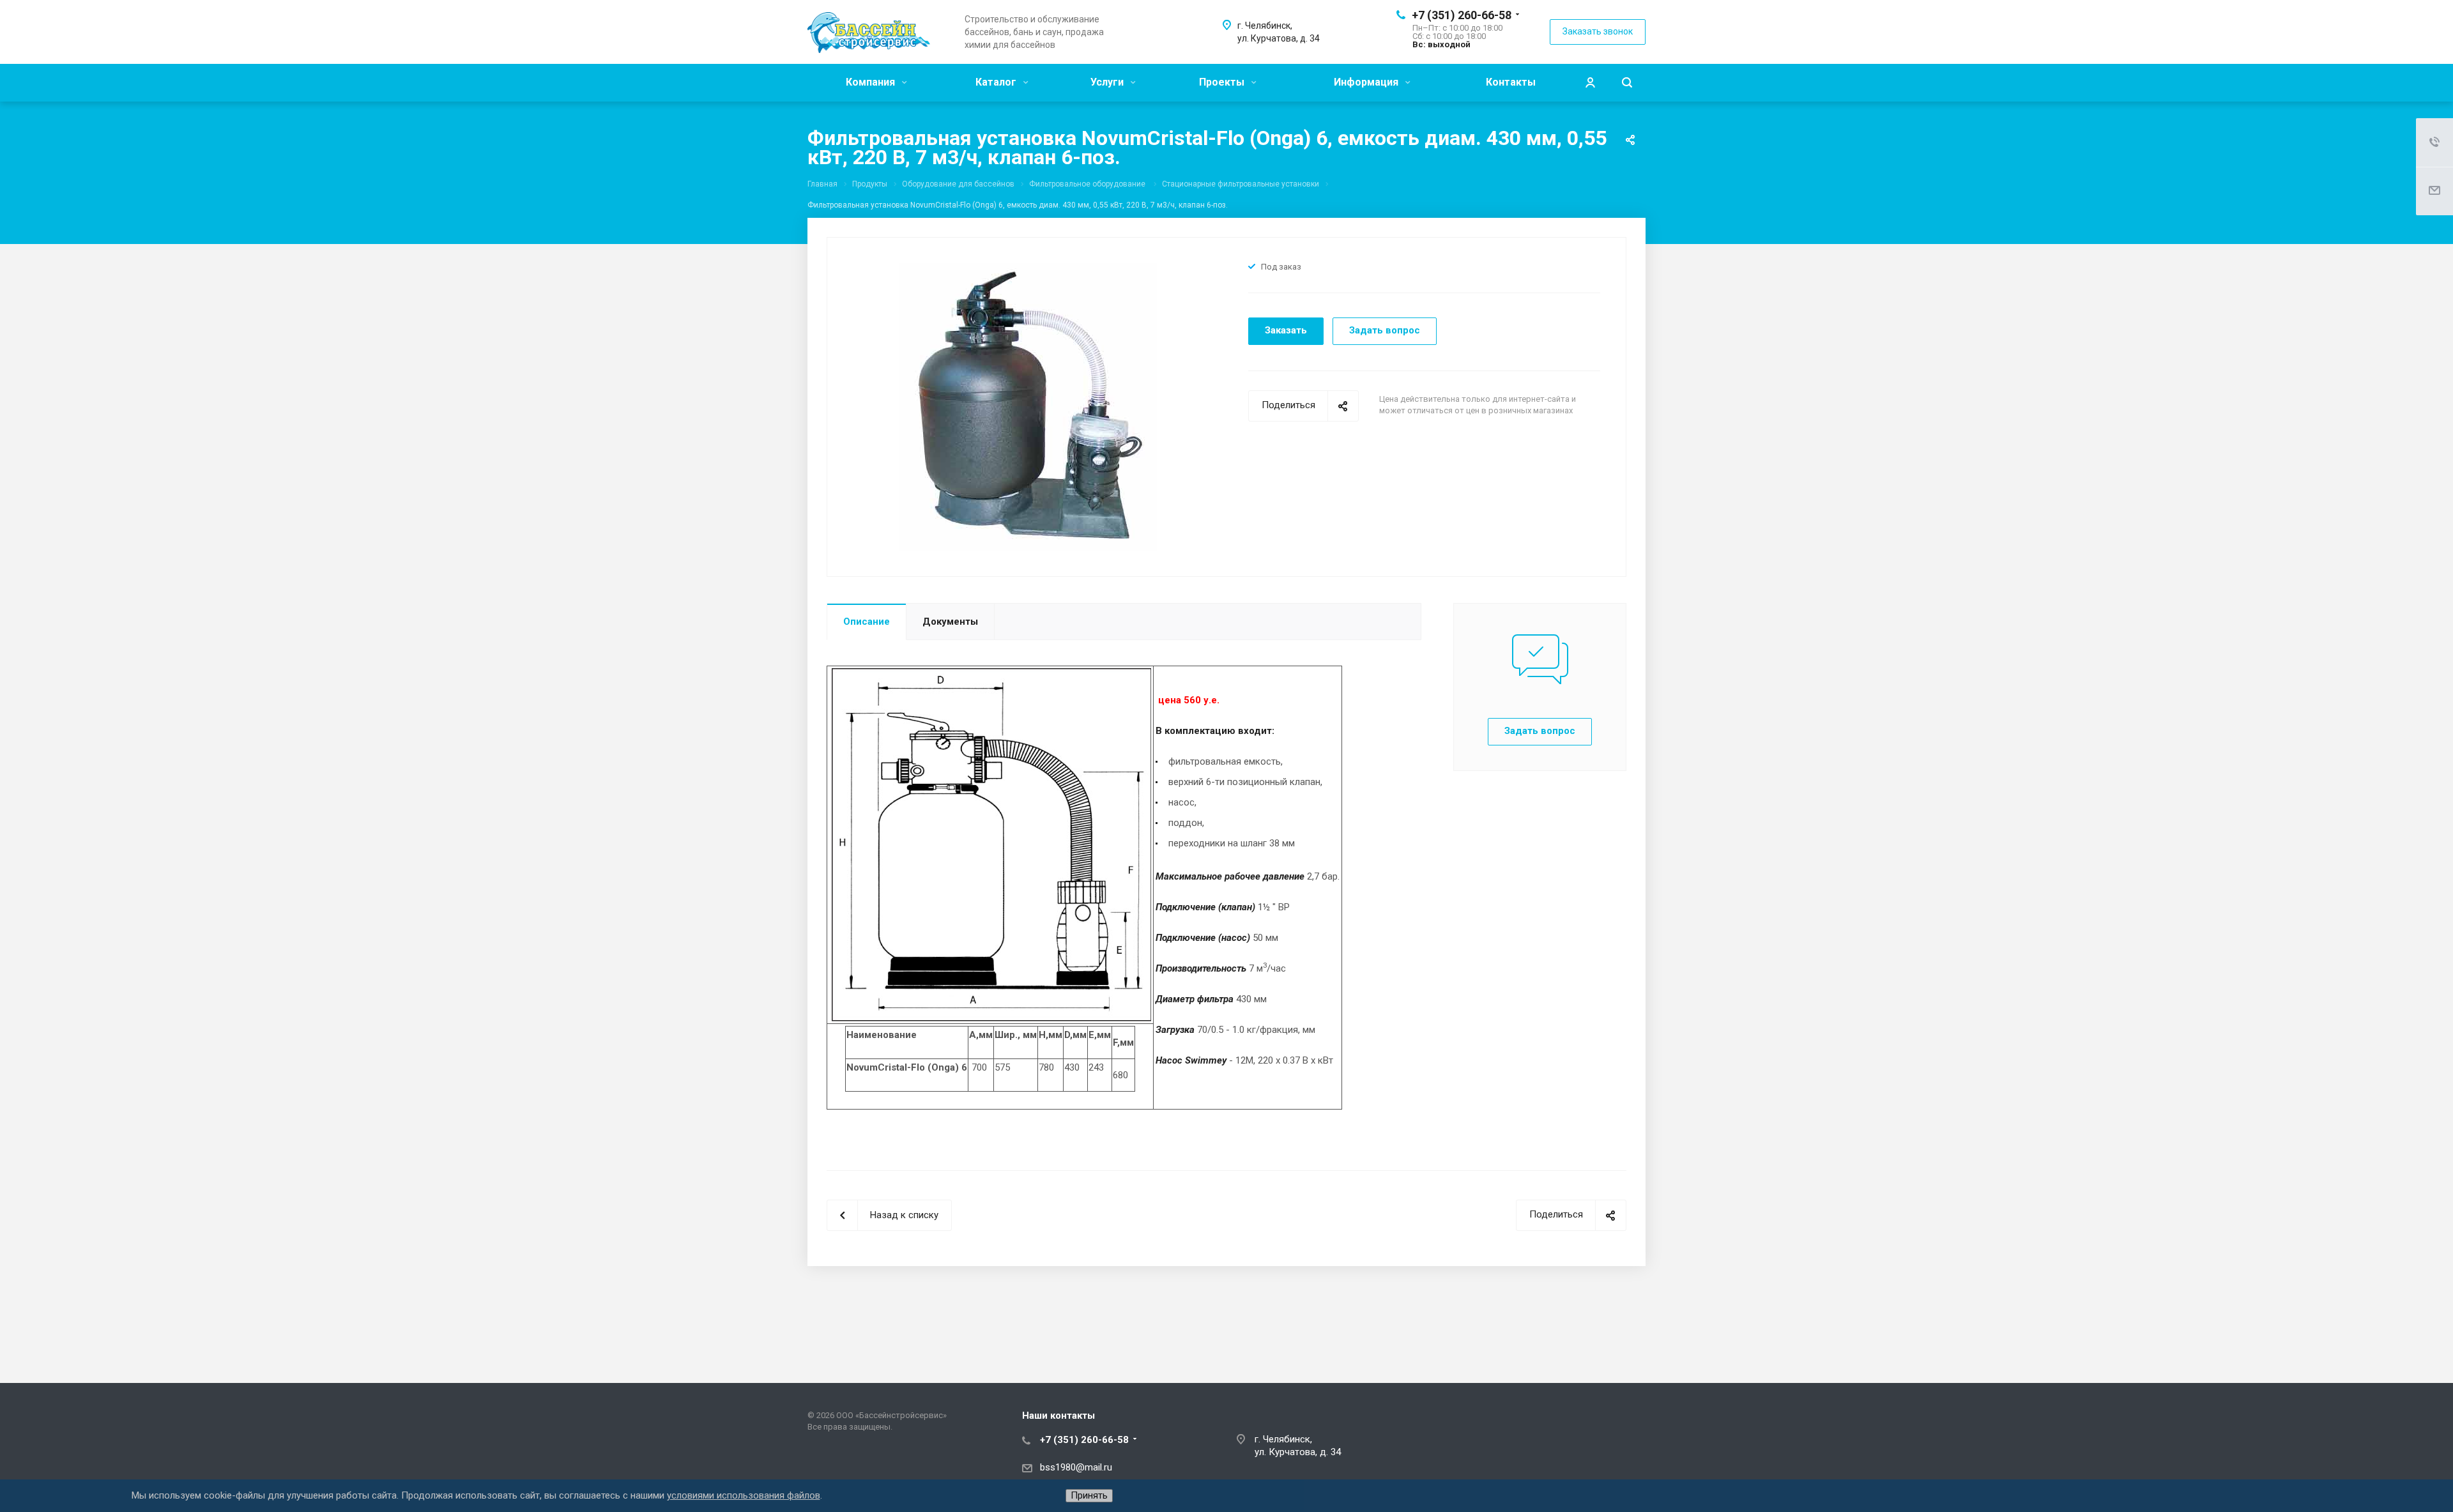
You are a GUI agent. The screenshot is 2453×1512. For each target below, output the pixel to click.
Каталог (997, 82)
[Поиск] (1627, 83)
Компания (872, 82)
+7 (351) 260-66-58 (1462, 15)
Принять (1089, 1495)
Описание (867, 622)
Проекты (1223, 82)
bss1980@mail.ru (1076, 1467)
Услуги (1108, 82)
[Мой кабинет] (1590, 83)
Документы (950, 622)
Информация (1367, 82)
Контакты (1511, 82)
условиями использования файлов (744, 1495)
